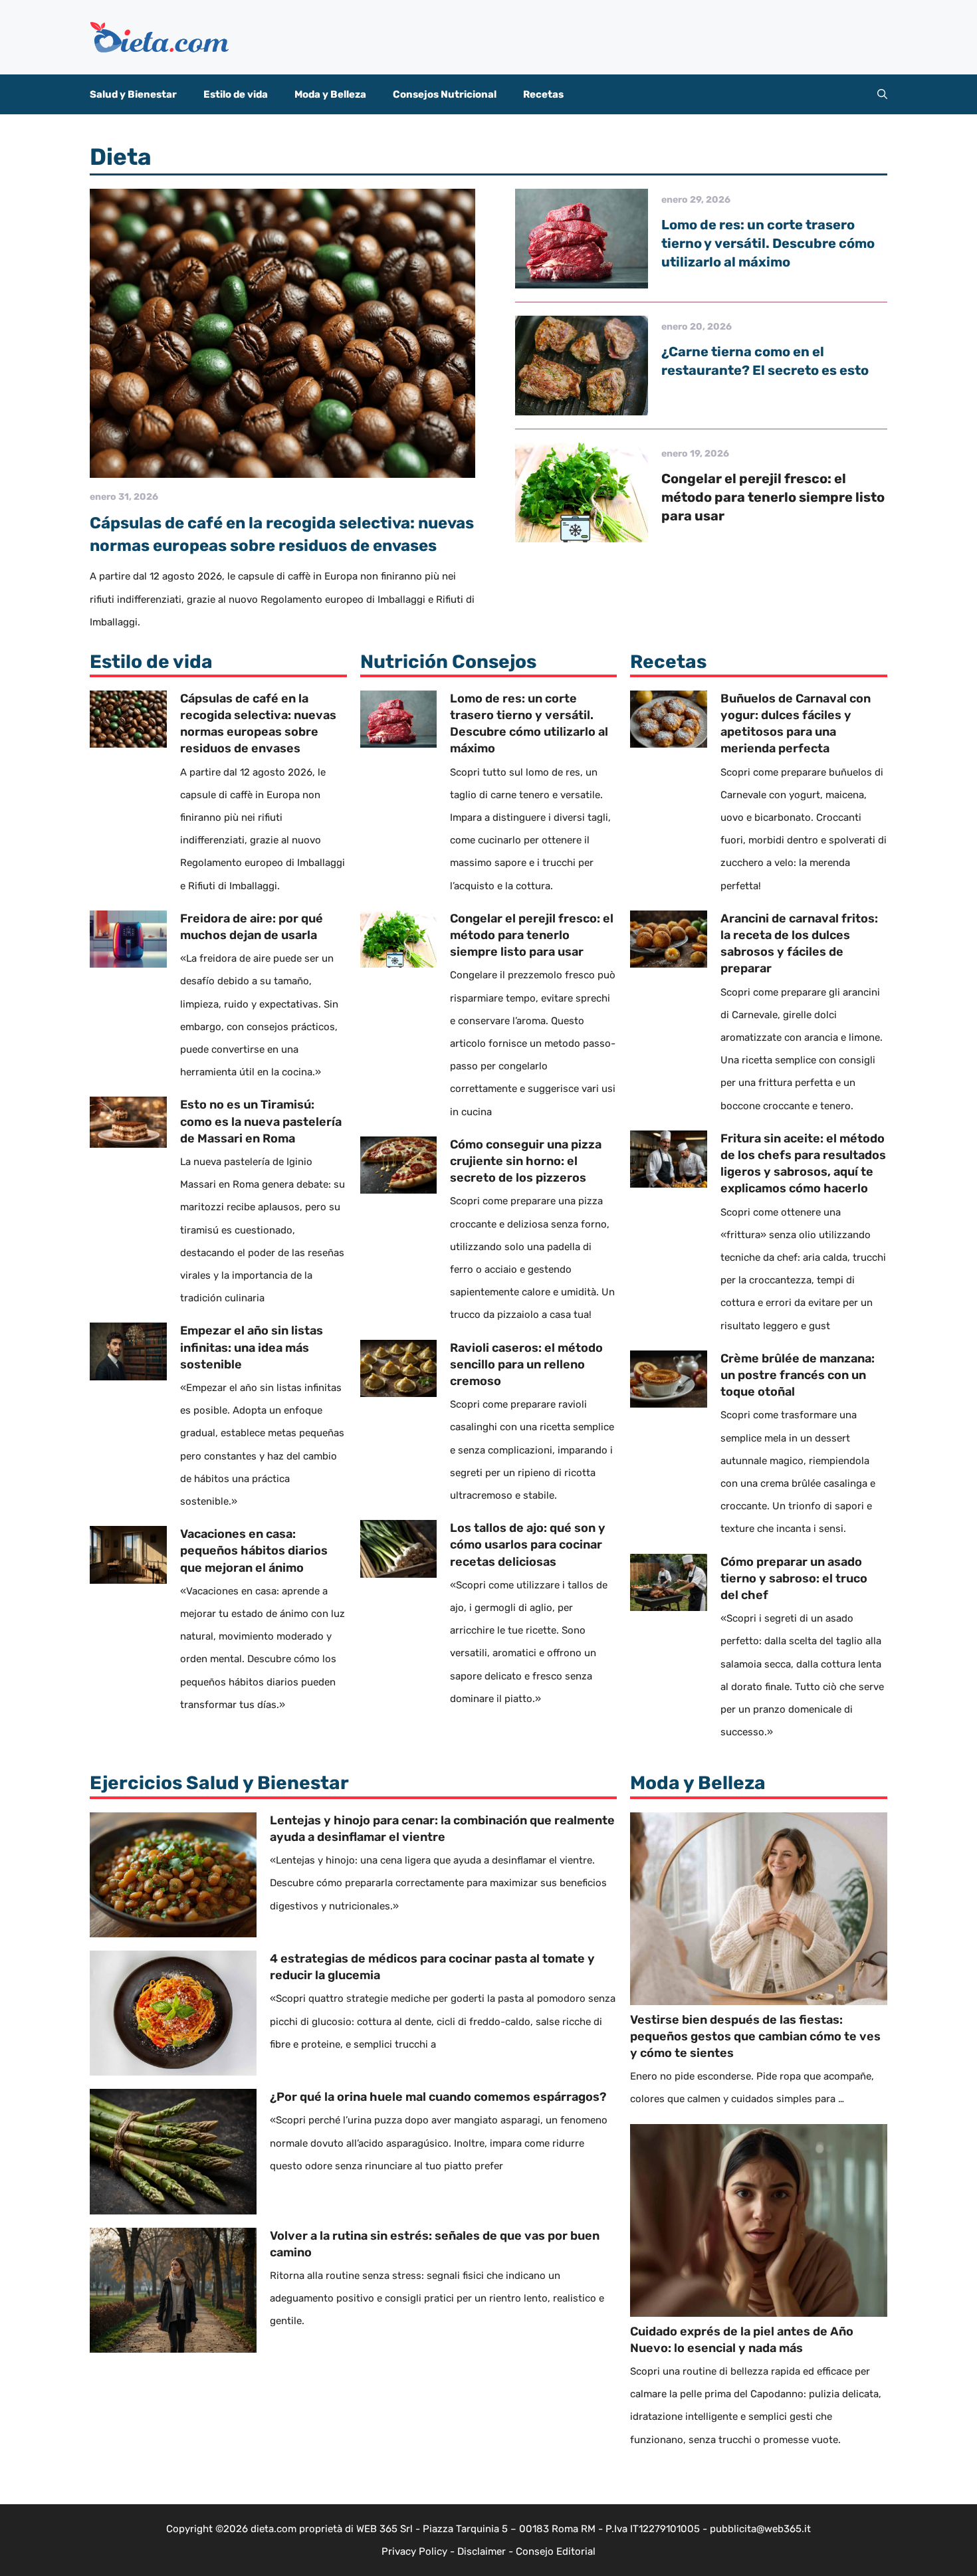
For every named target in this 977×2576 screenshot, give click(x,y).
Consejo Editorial (556, 2551)
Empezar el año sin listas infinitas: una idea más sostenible (252, 1347)
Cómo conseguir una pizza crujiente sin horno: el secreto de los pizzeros (526, 1161)
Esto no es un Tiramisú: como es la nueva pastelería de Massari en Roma (261, 1121)
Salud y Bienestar (133, 94)
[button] (882, 94)
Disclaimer (482, 2551)
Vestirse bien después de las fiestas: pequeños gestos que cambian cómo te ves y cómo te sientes (755, 2036)
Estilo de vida (236, 94)
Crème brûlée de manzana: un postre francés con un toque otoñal (798, 1375)
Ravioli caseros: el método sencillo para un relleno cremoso (526, 1364)
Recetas (543, 94)
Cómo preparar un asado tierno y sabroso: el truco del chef (794, 1578)
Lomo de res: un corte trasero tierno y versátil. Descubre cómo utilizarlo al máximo (768, 243)
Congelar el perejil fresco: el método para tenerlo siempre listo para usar (773, 497)
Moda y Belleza (330, 94)
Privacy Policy (414, 2551)
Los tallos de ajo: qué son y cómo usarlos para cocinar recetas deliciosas (528, 1545)
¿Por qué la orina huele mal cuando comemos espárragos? (438, 2097)
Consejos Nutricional (445, 94)
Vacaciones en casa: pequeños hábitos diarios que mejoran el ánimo (254, 1551)
